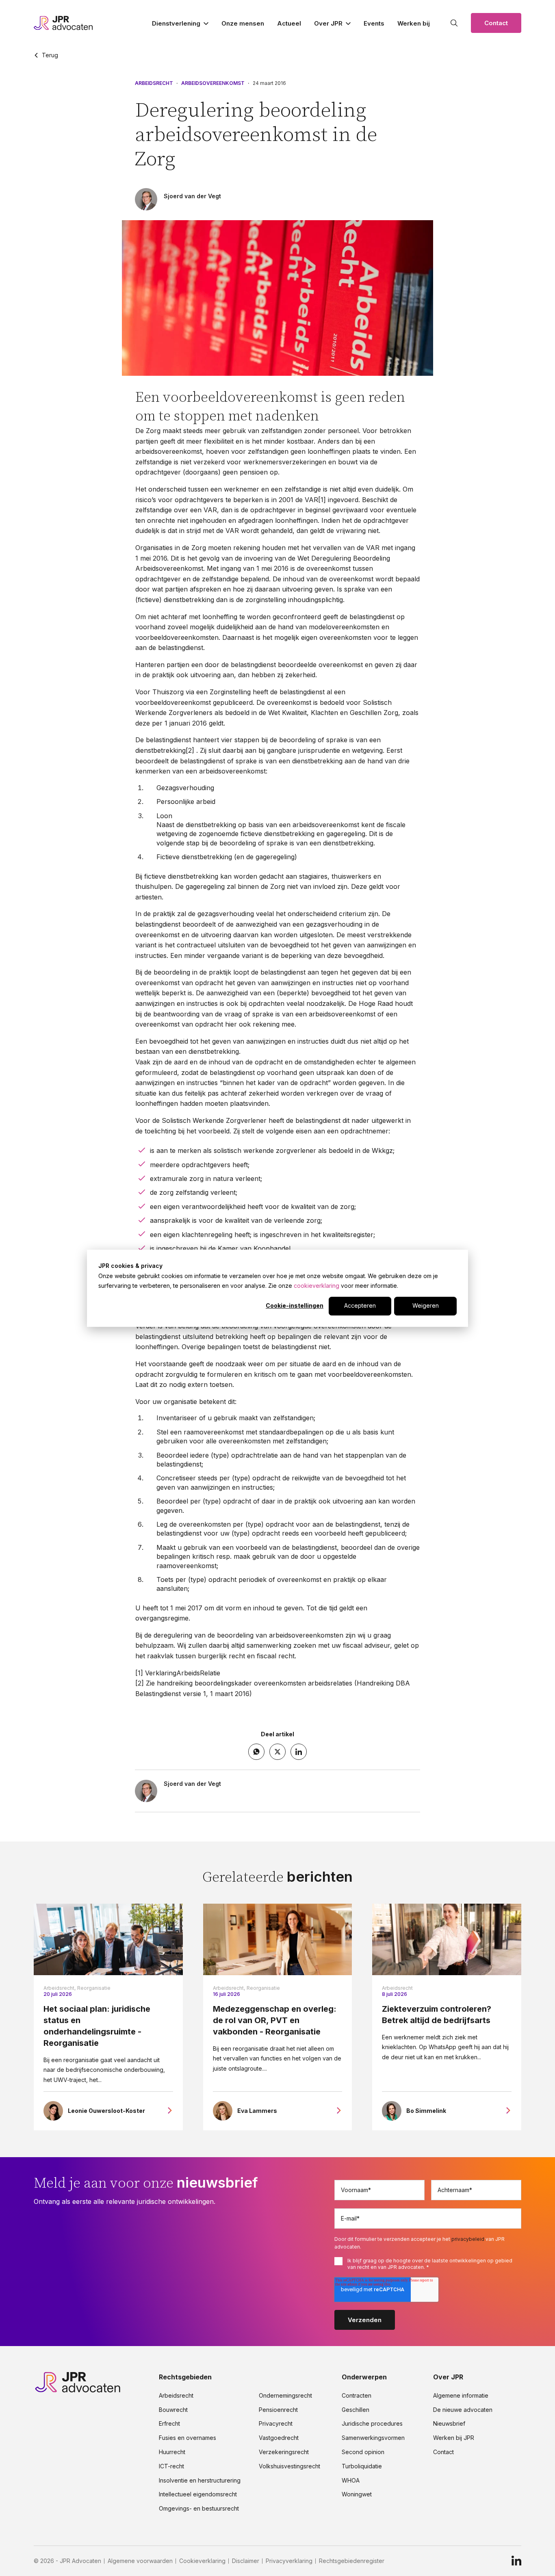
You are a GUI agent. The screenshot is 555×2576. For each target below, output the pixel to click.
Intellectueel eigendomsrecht (198, 2494)
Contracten (357, 2396)
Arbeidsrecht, (60, 1988)
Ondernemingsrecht (285, 2396)
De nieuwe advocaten (463, 2410)
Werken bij (414, 23)
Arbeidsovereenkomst (213, 83)
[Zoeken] (454, 23)
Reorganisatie (94, 1988)
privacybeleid (468, 2239)
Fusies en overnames (188, 2438)
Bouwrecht (173, 2410)
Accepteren (360, 1305)
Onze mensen (243, 23)
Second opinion (363, 2452)
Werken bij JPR (454, 2438)
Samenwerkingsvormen (373, 2438)
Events (374, 23)
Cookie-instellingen (295, 1305)
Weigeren (426, 1305)
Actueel (289, 23)
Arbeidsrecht (154, 83)
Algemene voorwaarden (140, 2561)
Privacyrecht (276, 2424)
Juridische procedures (372, 2424)
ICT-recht (171, 2466)
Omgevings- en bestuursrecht (199, 2509)
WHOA (351, 2481)
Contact (496, 23)
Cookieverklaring (202, 2561)
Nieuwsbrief (449, 2424)
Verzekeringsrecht (284, 2452)
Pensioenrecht (278, 2410)
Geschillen (356, 2410)
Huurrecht (172, 2452)
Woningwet (357, 2494)
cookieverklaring (317, 1286)
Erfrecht (169, 2424)
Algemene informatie (461, 2396)
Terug (50, 55)
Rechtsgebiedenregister (352, 2561)
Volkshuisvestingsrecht (289, 2466)
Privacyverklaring (289, 2561)
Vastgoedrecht (279, 2438)
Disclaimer (246, 2561)
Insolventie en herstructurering (200, 2481)
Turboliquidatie (362, 2466)
